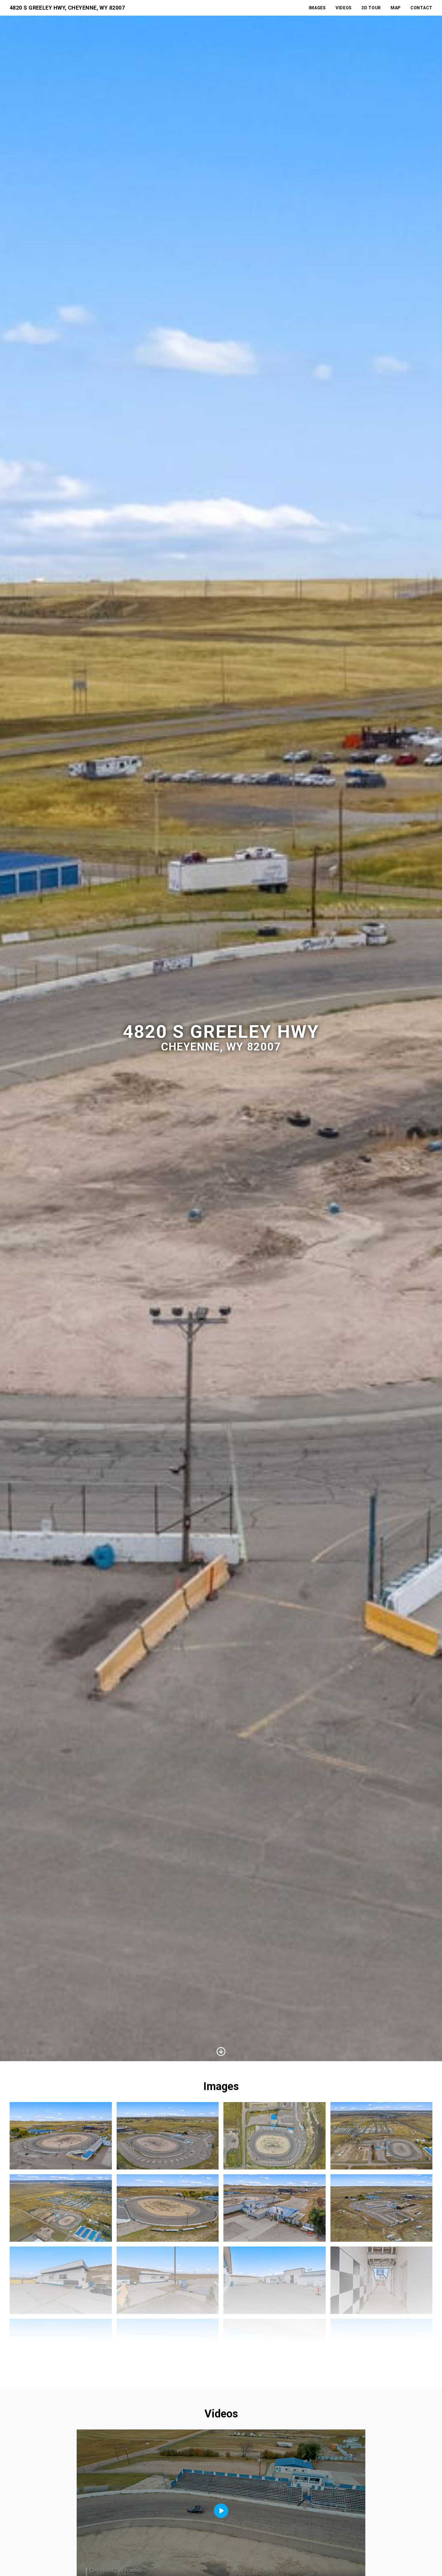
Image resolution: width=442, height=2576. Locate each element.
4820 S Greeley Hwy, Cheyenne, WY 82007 (67, 8)
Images (317, 8)
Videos (344, 8)
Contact (421, 8)
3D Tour (371, 8)
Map (396, 8)
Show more (221, 2363)
